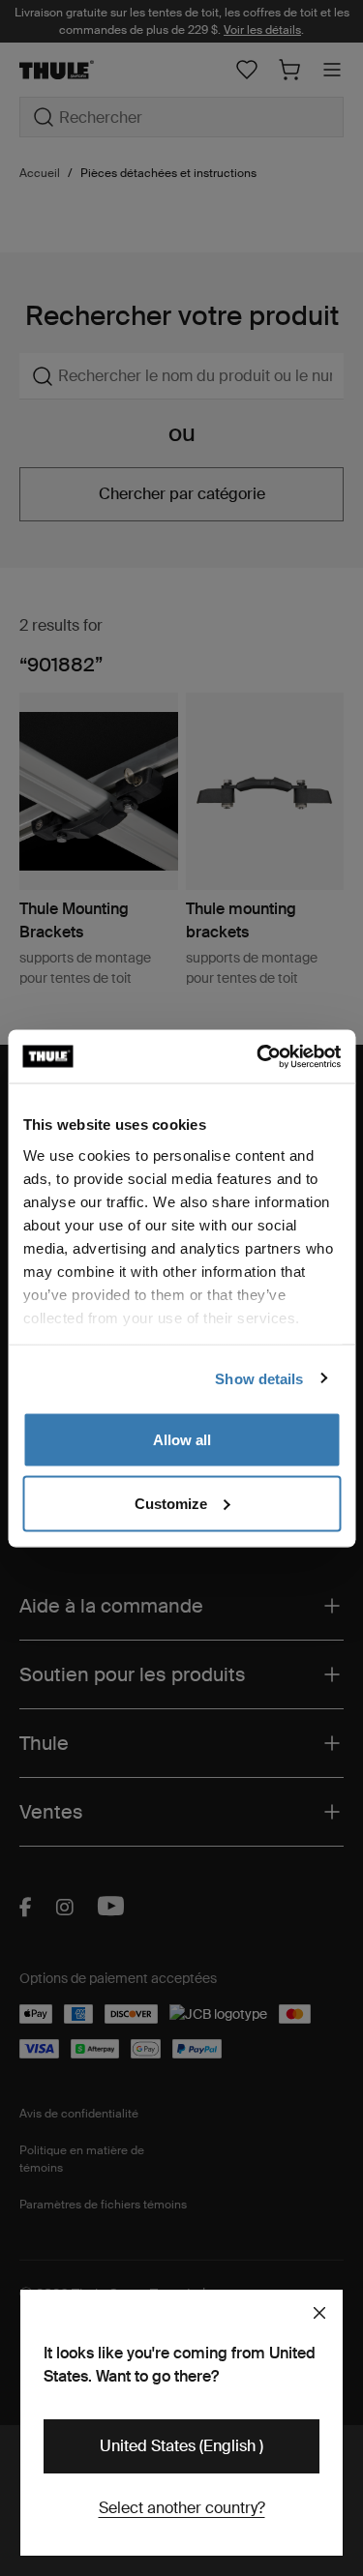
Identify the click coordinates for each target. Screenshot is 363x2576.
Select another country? (182, 2508)
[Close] (319, 2313)
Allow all (182, 1440)
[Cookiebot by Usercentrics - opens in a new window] (258, 1056)
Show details (259, 1378)
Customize (171, 1503)
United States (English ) (181, 2446)
